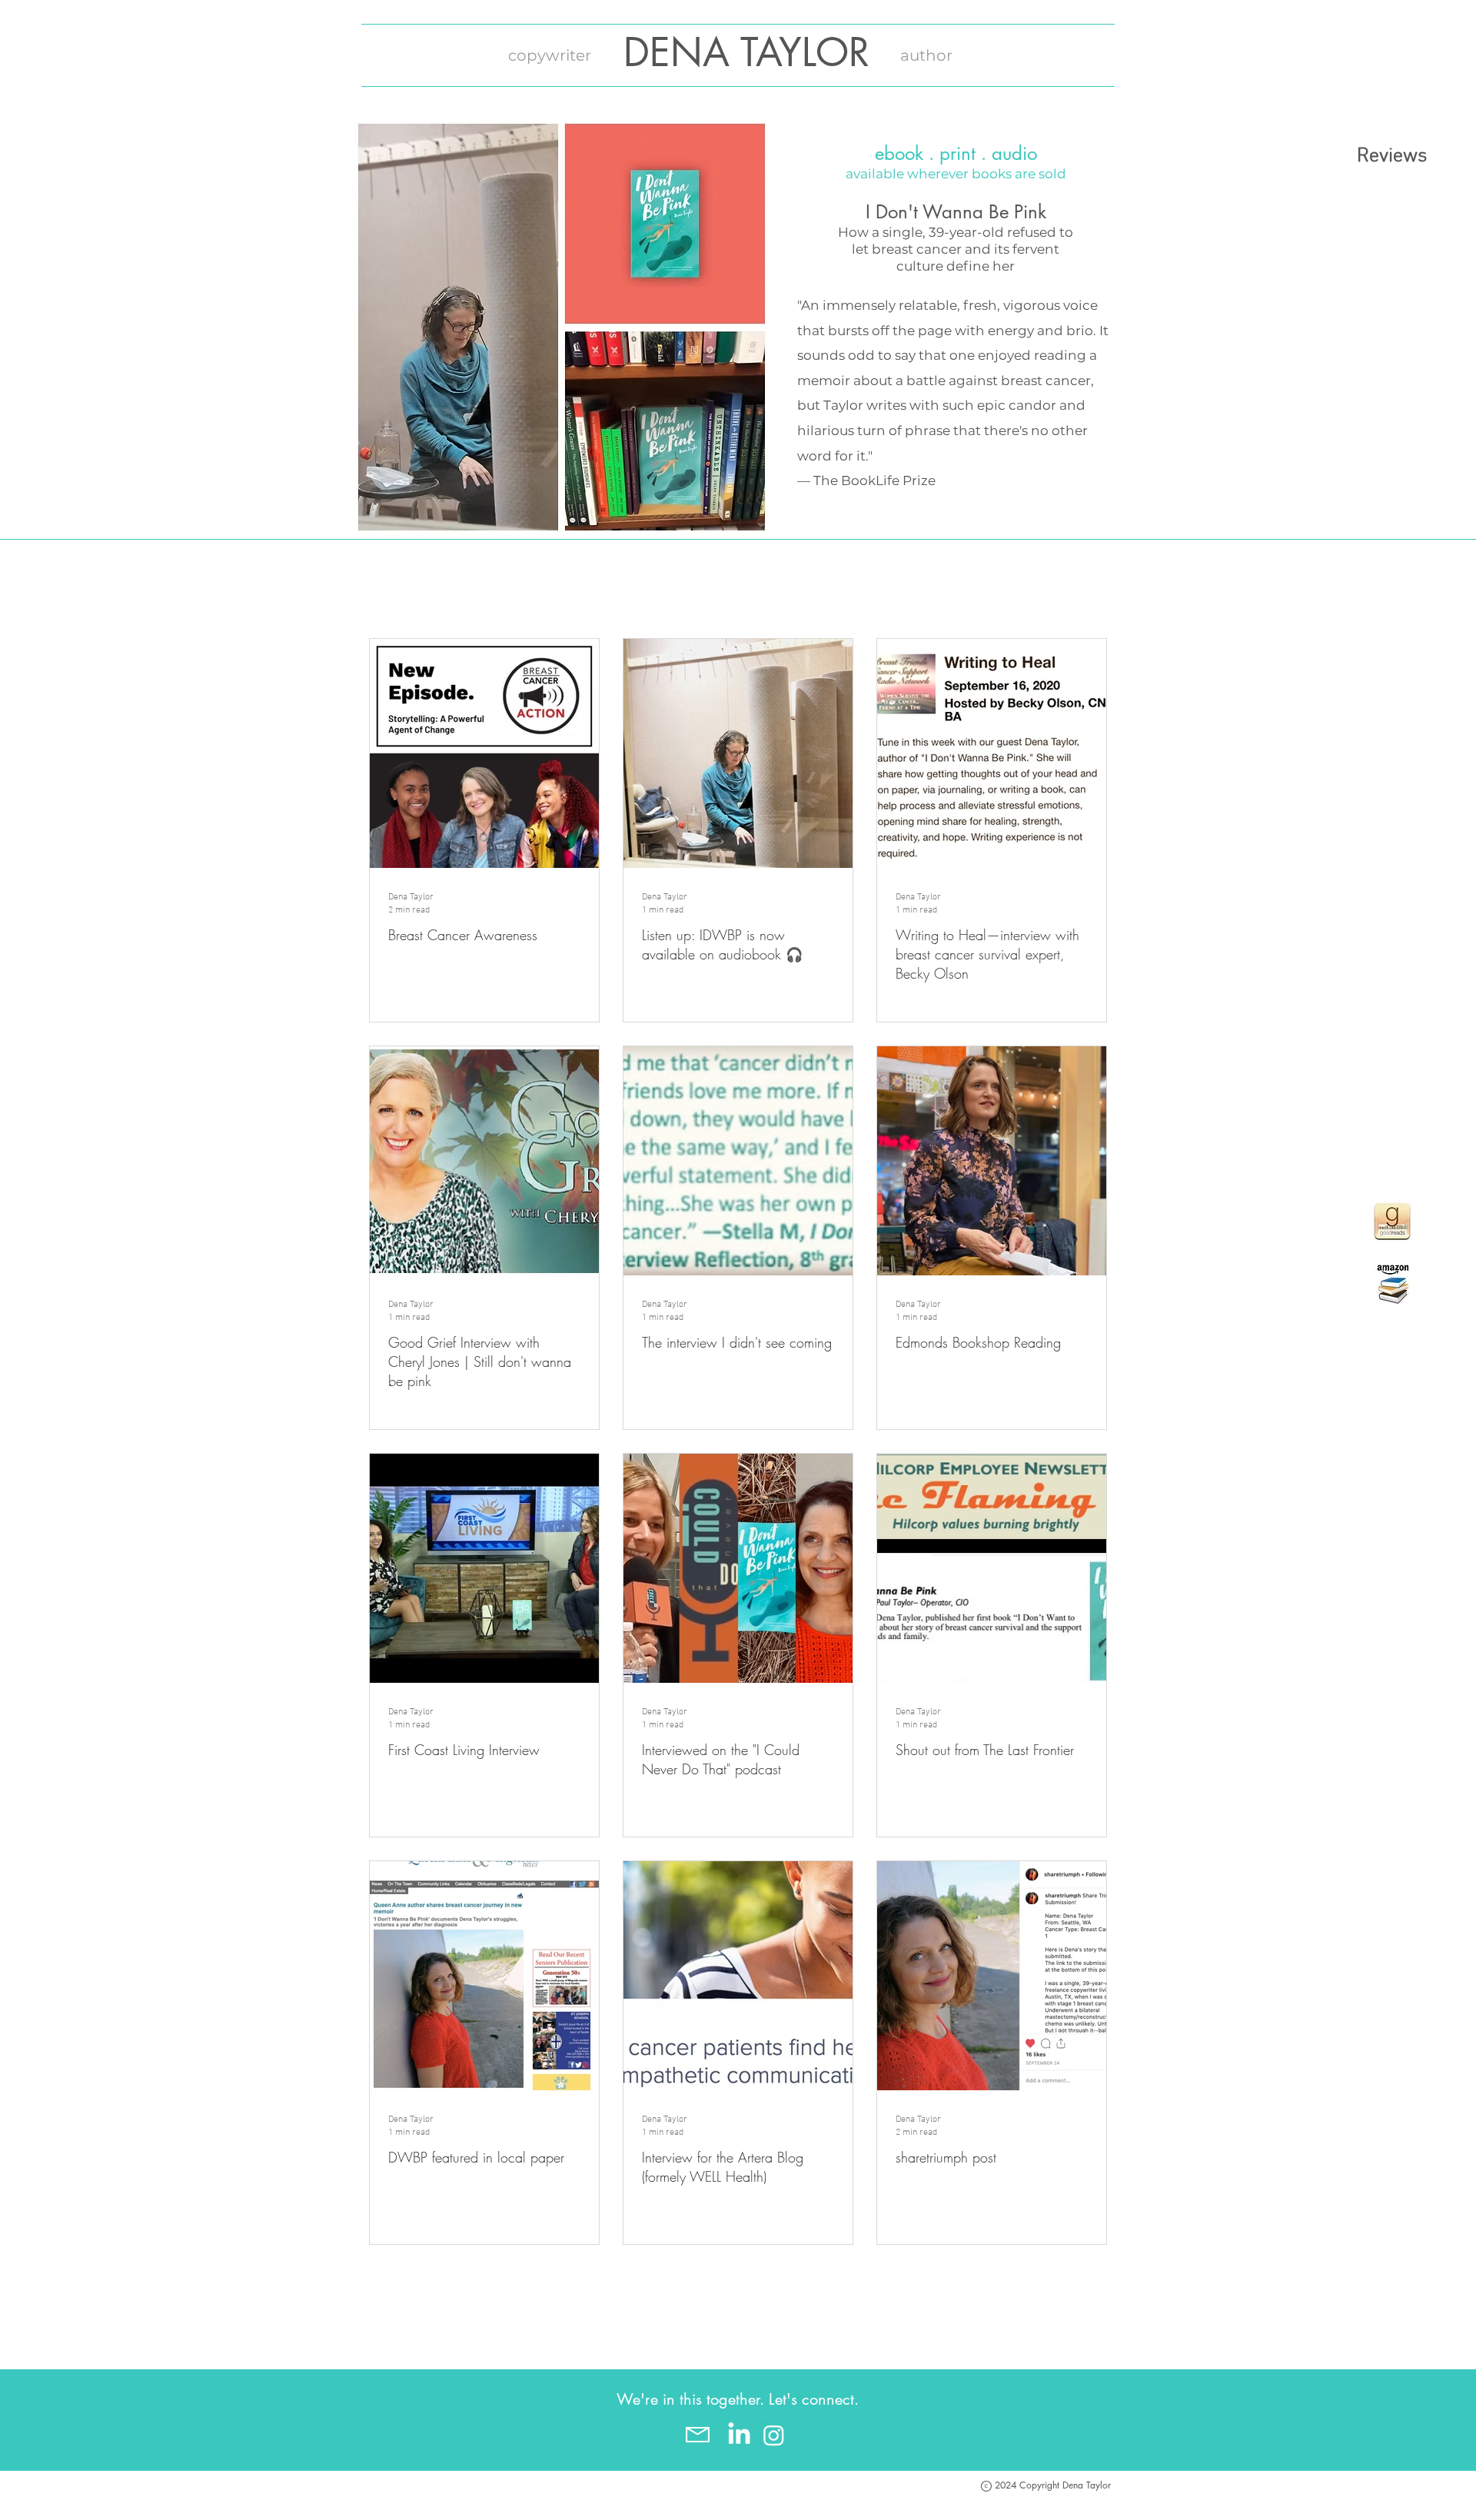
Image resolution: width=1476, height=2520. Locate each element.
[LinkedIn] (739, 2435)
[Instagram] (774, 2435)
